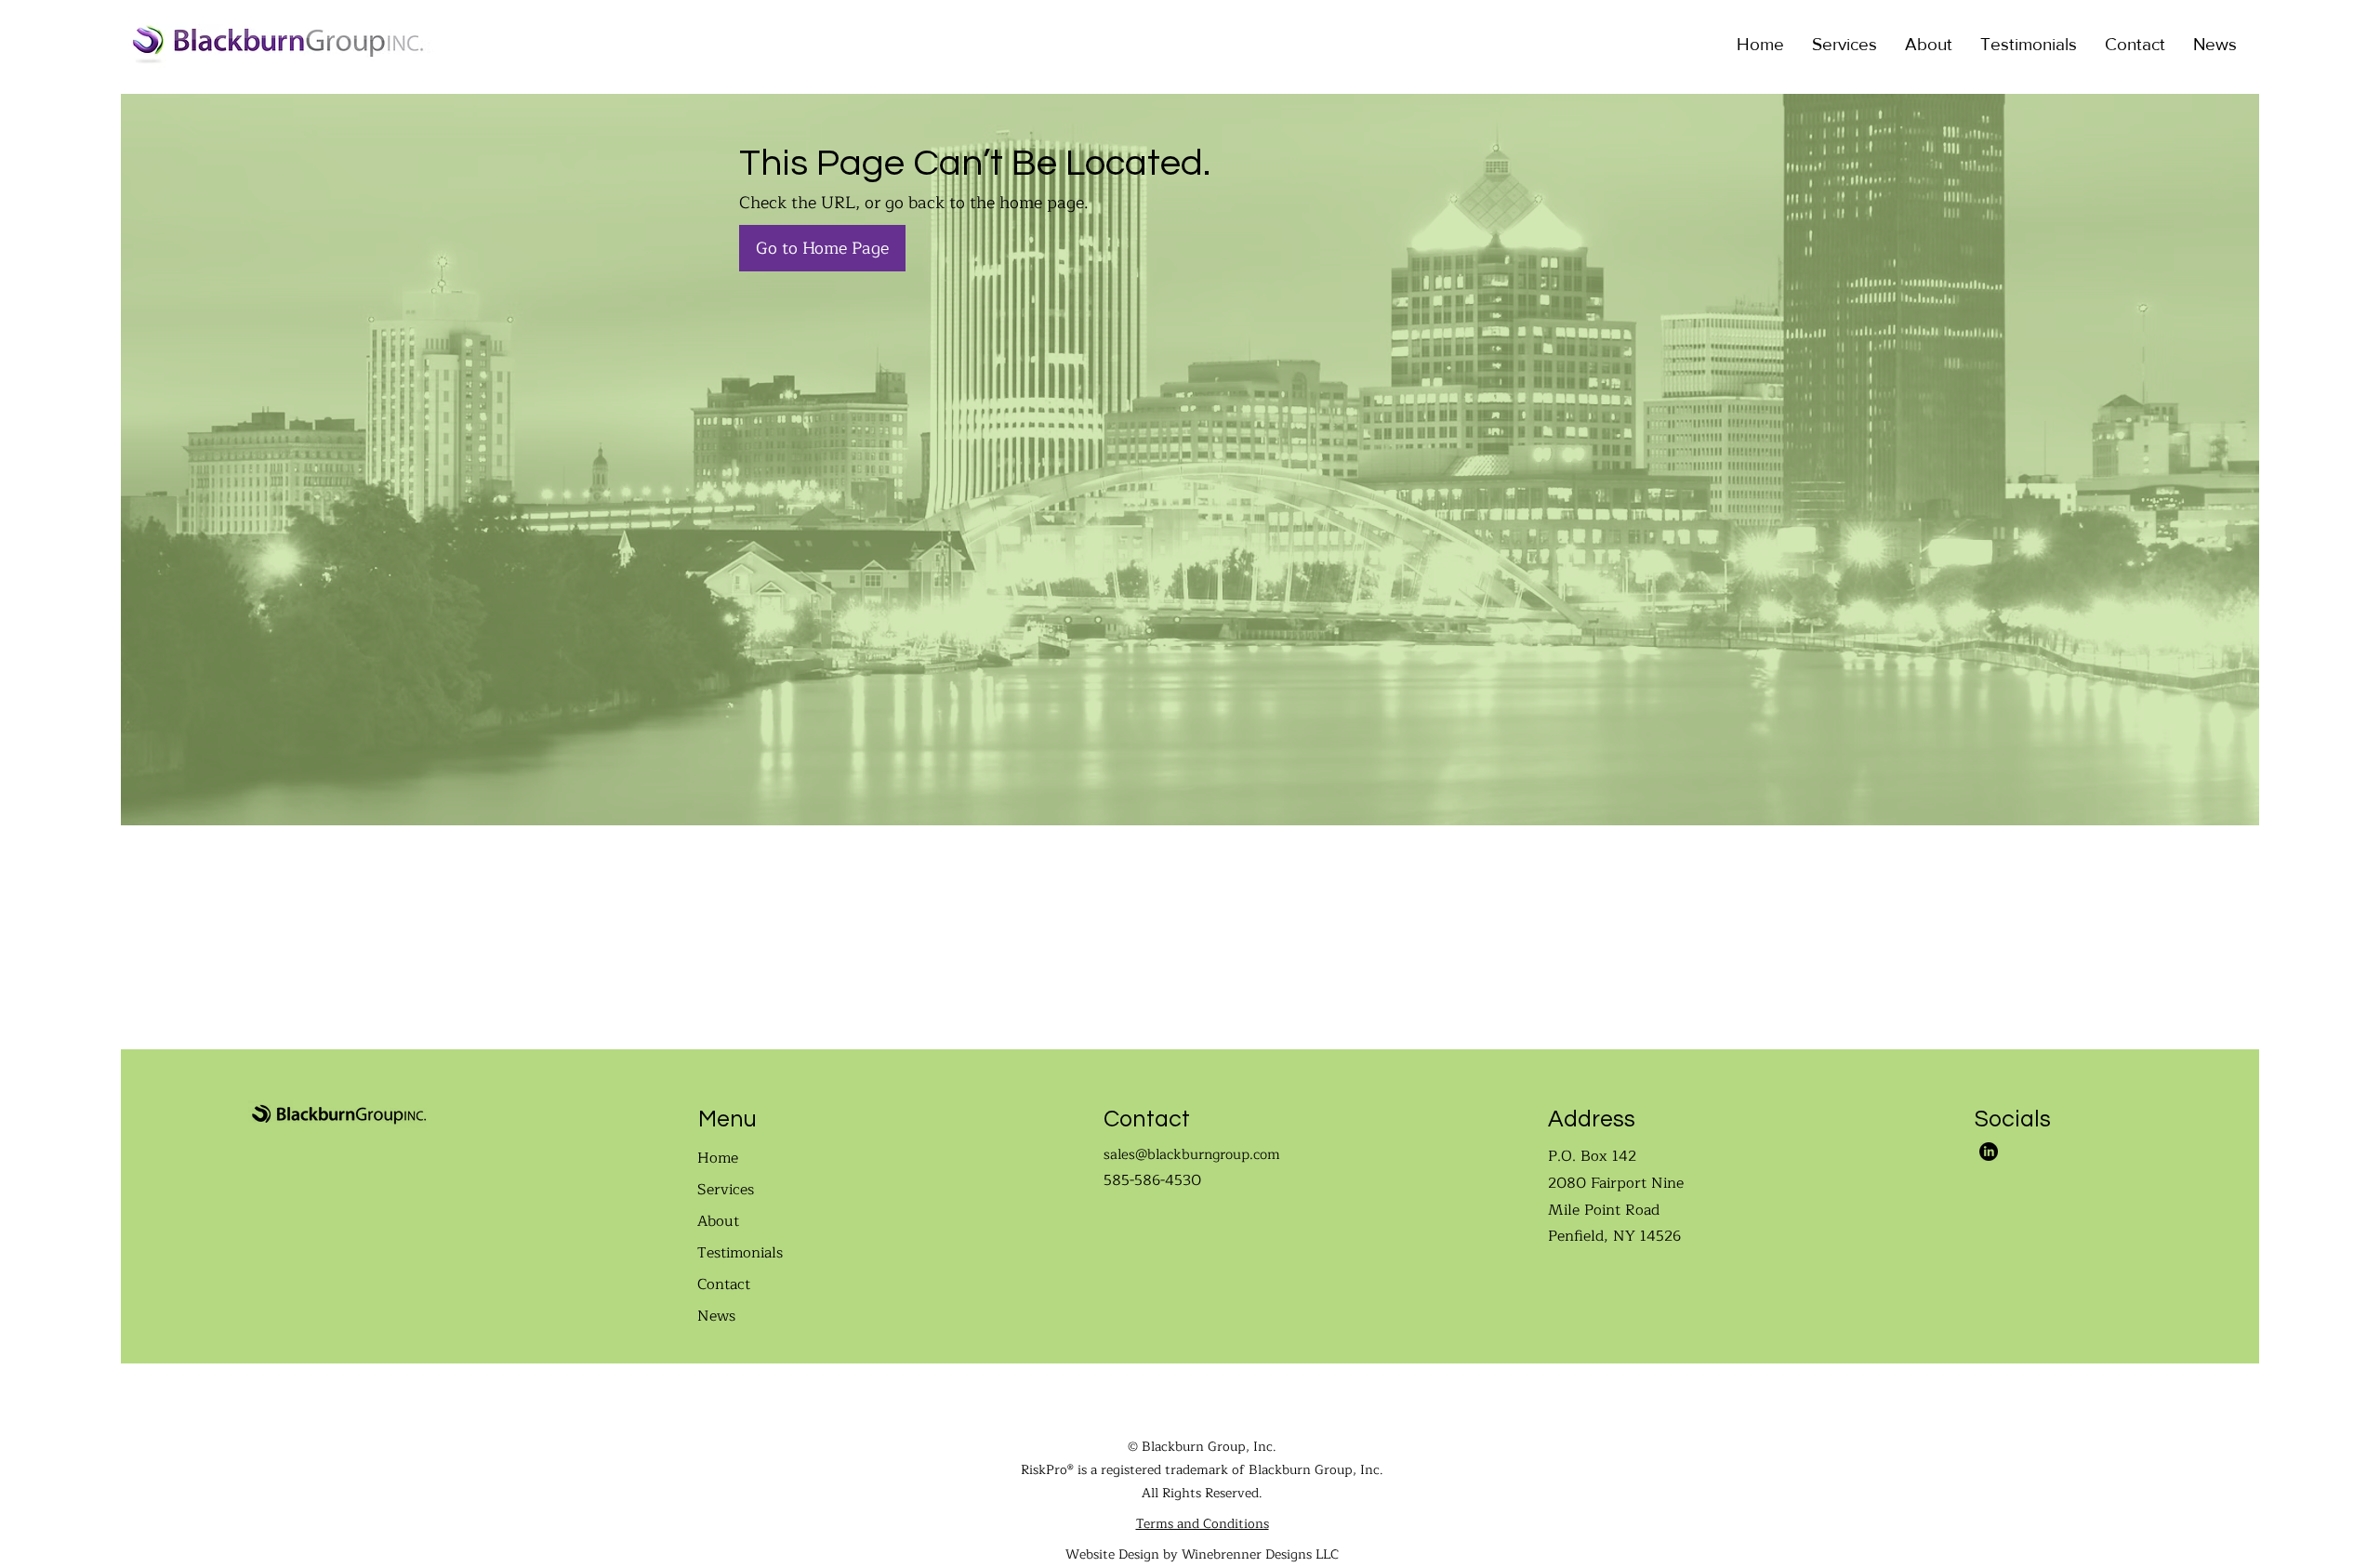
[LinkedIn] (1989, 1152)
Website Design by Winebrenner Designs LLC (1202, 1554)
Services (726, 1190)
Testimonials (740, 1253)
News (716, 1316)
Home (718, 1158)
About (718, 1221)
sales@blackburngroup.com (1192, 1155)
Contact (724, 1284)
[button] (1844, 44)
